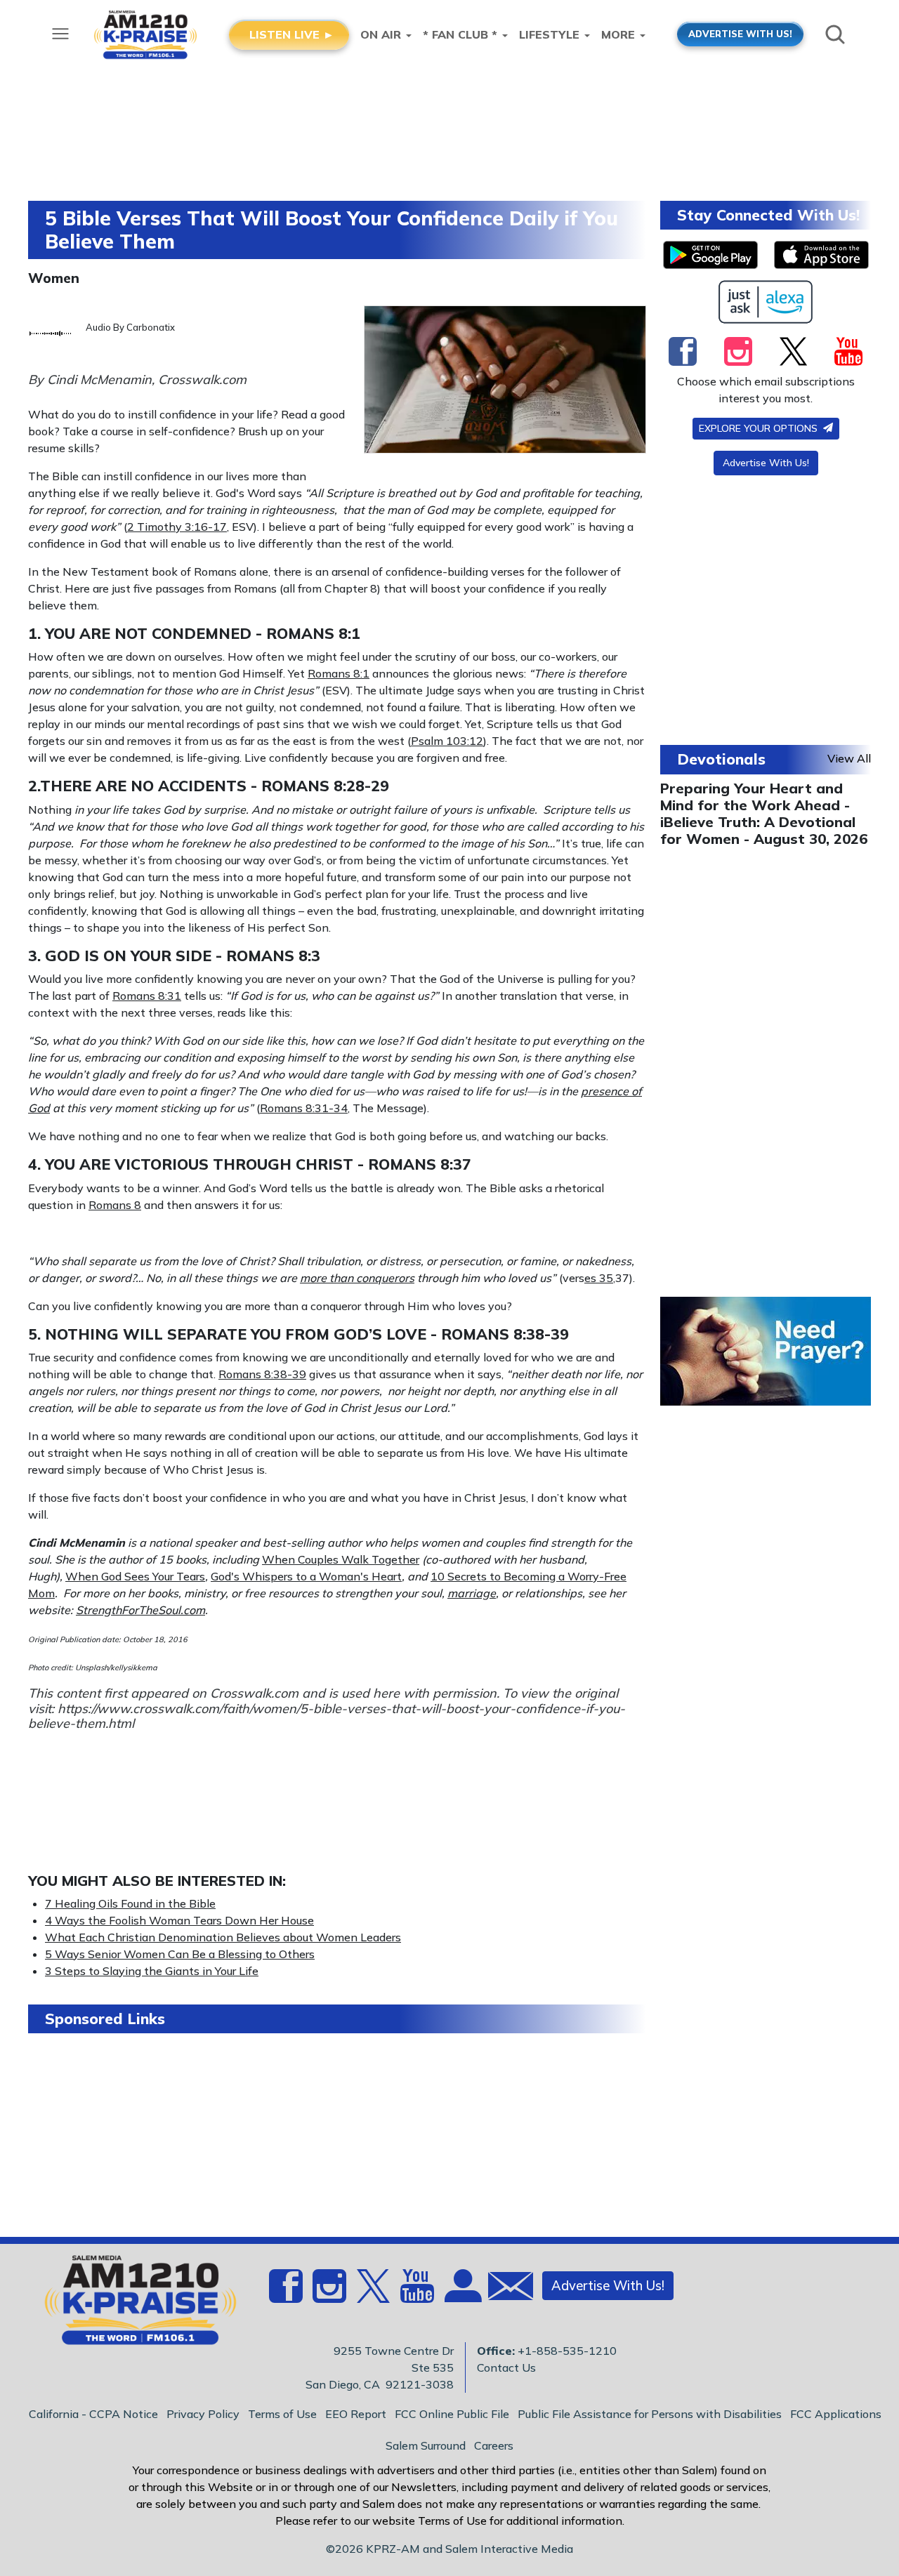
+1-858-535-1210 (567, 2351)
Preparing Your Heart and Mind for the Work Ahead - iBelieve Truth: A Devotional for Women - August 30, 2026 (764, 813)
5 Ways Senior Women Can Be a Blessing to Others (180, 1954)
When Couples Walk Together (341, 1559)
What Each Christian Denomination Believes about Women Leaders (223, 1937)
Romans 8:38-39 (505, 1334)
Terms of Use (282, 2414)
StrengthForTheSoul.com (140, 1610)
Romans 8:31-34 (304, 1108)
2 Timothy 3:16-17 (177, 527)
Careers (494, 2445)
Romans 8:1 (313, 633)
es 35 (599, 1278)
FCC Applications (836, 2414)
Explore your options (760, 428)
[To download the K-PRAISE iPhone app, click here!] (821, 255)
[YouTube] (848, 351)
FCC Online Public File (452, 2414)
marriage (472, 1593)
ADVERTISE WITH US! (740, 34)
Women (54, 278)
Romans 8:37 (420, 1164)
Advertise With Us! (766, 463)
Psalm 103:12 (447, 741)
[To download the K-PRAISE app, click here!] (710, 255)
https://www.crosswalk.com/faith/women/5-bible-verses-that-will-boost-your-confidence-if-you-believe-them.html (327, 1716)
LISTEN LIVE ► (292, 34)
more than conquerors (357, 1278)
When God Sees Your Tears (135, 1576)
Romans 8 (115, 1205)
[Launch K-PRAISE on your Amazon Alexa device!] (766, 302)
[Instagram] (738, 351)
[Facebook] (683, 351)
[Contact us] (505, 2289)
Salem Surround (426, 2445)
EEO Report (356, 2414)
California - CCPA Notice (93, 2414)
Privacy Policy (203, 2414)
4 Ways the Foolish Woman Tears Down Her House (179, 1920)
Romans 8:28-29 (325, 786)
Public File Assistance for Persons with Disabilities (650, 2414)
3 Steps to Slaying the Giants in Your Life (152, 1971)
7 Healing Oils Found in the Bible (130, 1903)
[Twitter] (793, 351)
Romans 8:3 (273, 956)
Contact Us (506, 2367)
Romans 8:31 (147, 996)
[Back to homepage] (133, 2304)
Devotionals (721, 759)
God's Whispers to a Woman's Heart (306, 1576)
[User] (461, 2294)
